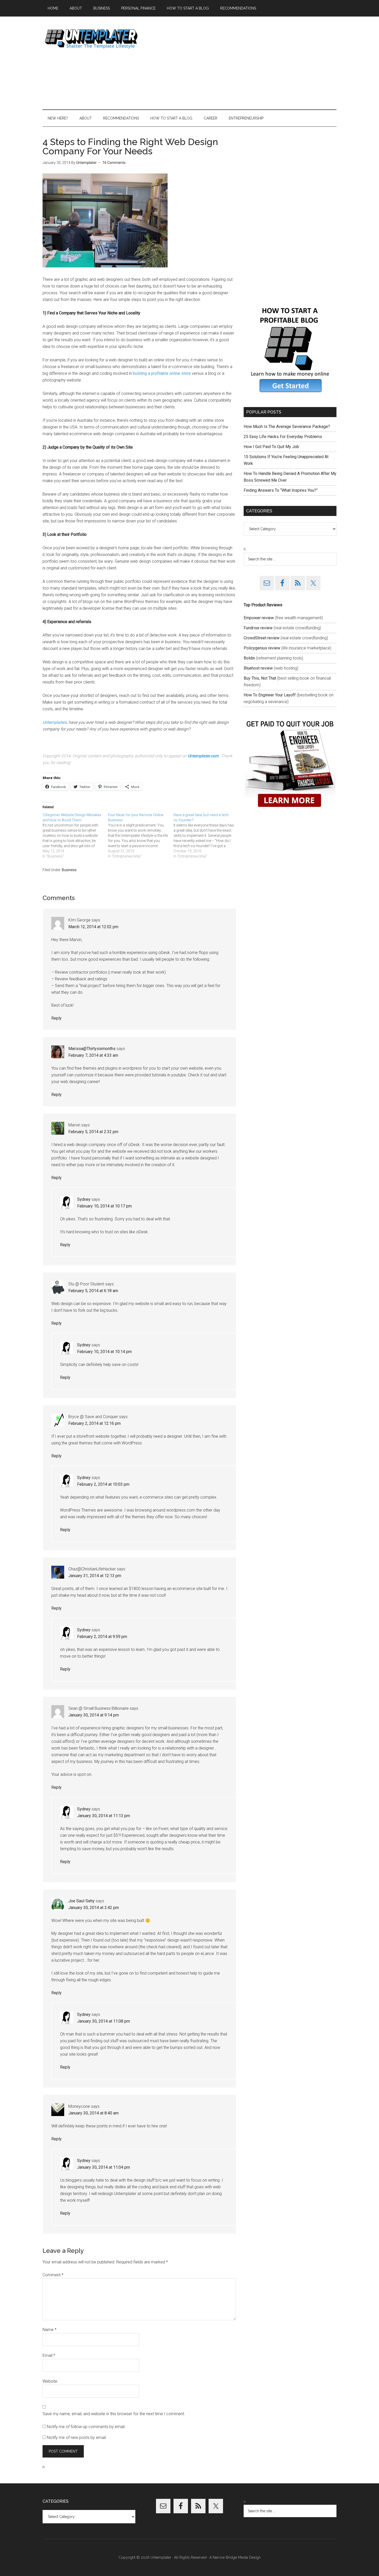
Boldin (249, 658)
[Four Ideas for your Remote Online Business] (141, 836)
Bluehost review (258, 668)
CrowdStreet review (262, 638)
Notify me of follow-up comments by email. (86, 2427)
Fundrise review (258, 628)
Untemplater (92, 38)
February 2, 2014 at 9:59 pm (102, 1637)
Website (50, 2381)
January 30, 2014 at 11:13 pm (104, 1816)
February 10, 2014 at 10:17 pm (104, 1206)
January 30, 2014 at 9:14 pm (94, 1715)
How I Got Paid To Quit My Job (271, 447)
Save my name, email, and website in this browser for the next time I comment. (114, 2414)
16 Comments (114, 163)
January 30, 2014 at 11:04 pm (104, 2167)
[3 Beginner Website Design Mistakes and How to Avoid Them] (75, 836)
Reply (56, 1018)
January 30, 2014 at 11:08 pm (104, 2021)
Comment (53, 2275)
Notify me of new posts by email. (77, 2438)
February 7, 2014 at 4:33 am (93, 1055)
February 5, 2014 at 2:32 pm (93, 1132)
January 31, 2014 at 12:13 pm (95, 1576)
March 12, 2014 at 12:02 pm (93, 927)
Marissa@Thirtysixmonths (92, 1049)
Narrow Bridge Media (230, 2557)
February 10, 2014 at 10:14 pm (104, 1352)
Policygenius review (262, 648)
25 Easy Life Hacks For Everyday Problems (283, 437)
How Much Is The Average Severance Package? (287, 427)
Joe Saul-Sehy (81, 1901)
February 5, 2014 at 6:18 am (93, 1291)
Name (50, 2330)
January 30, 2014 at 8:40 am (93, 2113)
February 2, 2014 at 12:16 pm (94, 1423)
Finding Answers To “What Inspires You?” (281, 490)
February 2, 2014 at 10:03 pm (103, 1484)
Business (69, 870)
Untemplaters (55, 722)
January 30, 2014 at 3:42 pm (94, 1908)
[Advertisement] (243, 63)
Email (49, 2355)
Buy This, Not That (260, 678)
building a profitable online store (162, 373)
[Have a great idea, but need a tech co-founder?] (206, 836)
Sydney (84, 1199)
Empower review (259, 618)
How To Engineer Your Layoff (270, 695)
